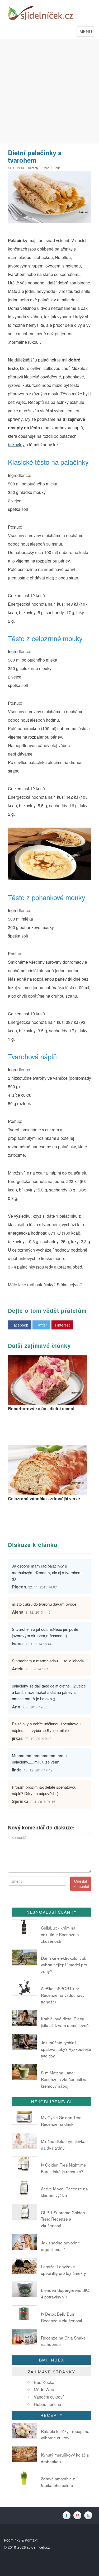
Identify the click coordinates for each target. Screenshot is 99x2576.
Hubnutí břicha (48, 2404)
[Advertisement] (49, 91)
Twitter (41, 1325)
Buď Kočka (44, 2382)
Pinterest (62, 1325)
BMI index (52, 2360)
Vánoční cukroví (49, 2397)
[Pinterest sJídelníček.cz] (79, 2515)
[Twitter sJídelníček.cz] (89, 2515)
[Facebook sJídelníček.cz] (68, 2515)
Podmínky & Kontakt (21, 2540)
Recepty (33, 168)
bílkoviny (16, 445)
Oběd (46, 168)
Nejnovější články (52, 1912)
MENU (87, 32)
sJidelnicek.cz (38, 2547)
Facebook (20, 1325)
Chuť (57, 168)
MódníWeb (44, 2389)
